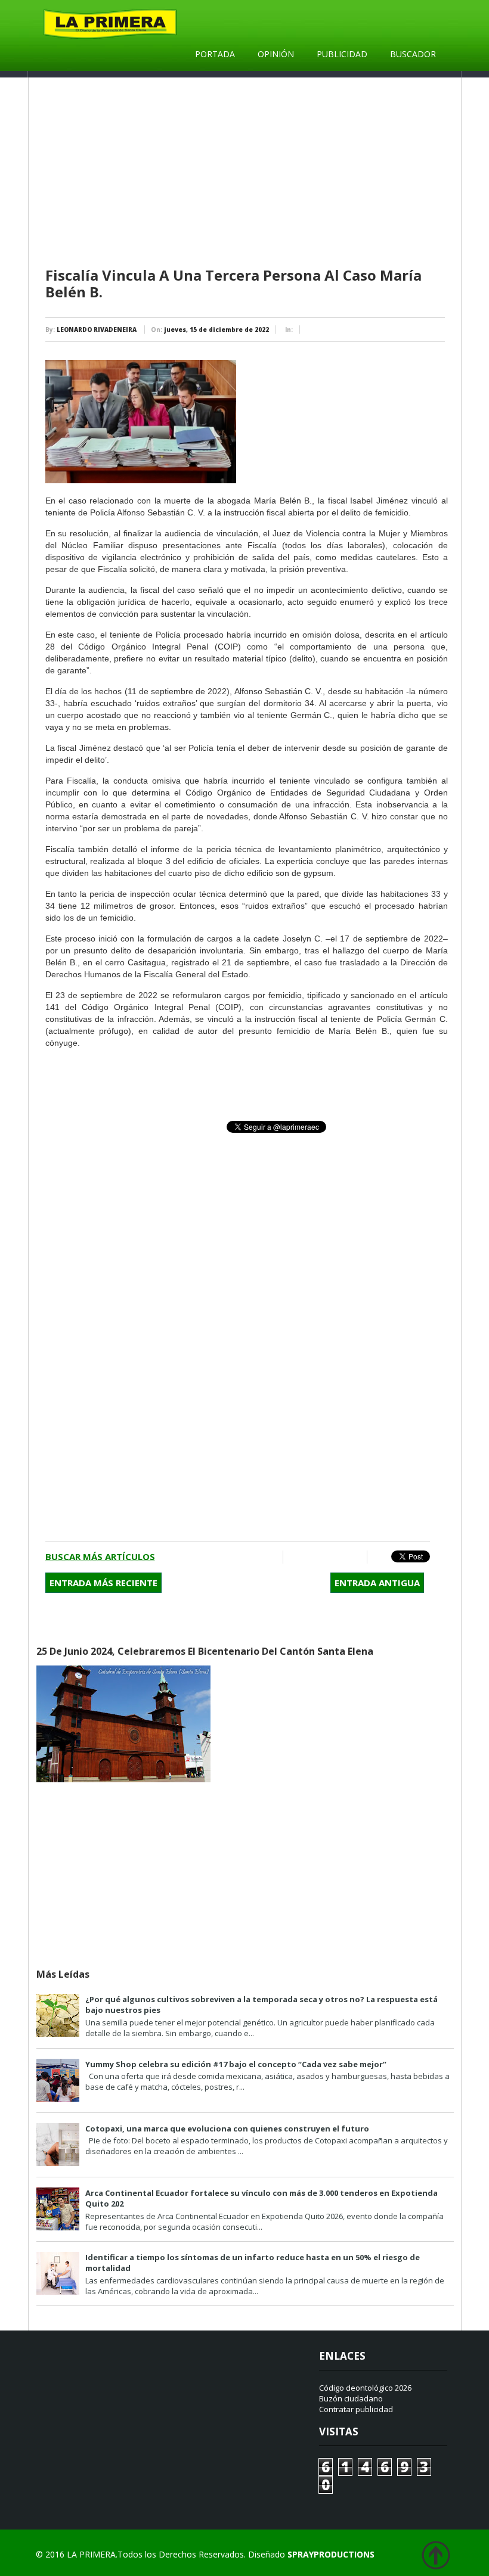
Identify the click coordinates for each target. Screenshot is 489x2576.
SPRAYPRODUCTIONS (331, 2554)
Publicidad (342, 54)
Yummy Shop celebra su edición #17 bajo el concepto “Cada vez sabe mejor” (236, 2064)
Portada (215, 54)
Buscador (413, 54)
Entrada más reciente (103, 1583)
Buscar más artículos (100, 1556)
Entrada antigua (377, 1583)
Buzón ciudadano (351, 2398)
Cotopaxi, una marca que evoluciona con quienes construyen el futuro (227, 2128)
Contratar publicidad (356, 2409)
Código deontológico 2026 (365, 2388)
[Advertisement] (247, 173)
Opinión (276, 54)
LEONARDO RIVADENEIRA (97, 330)
